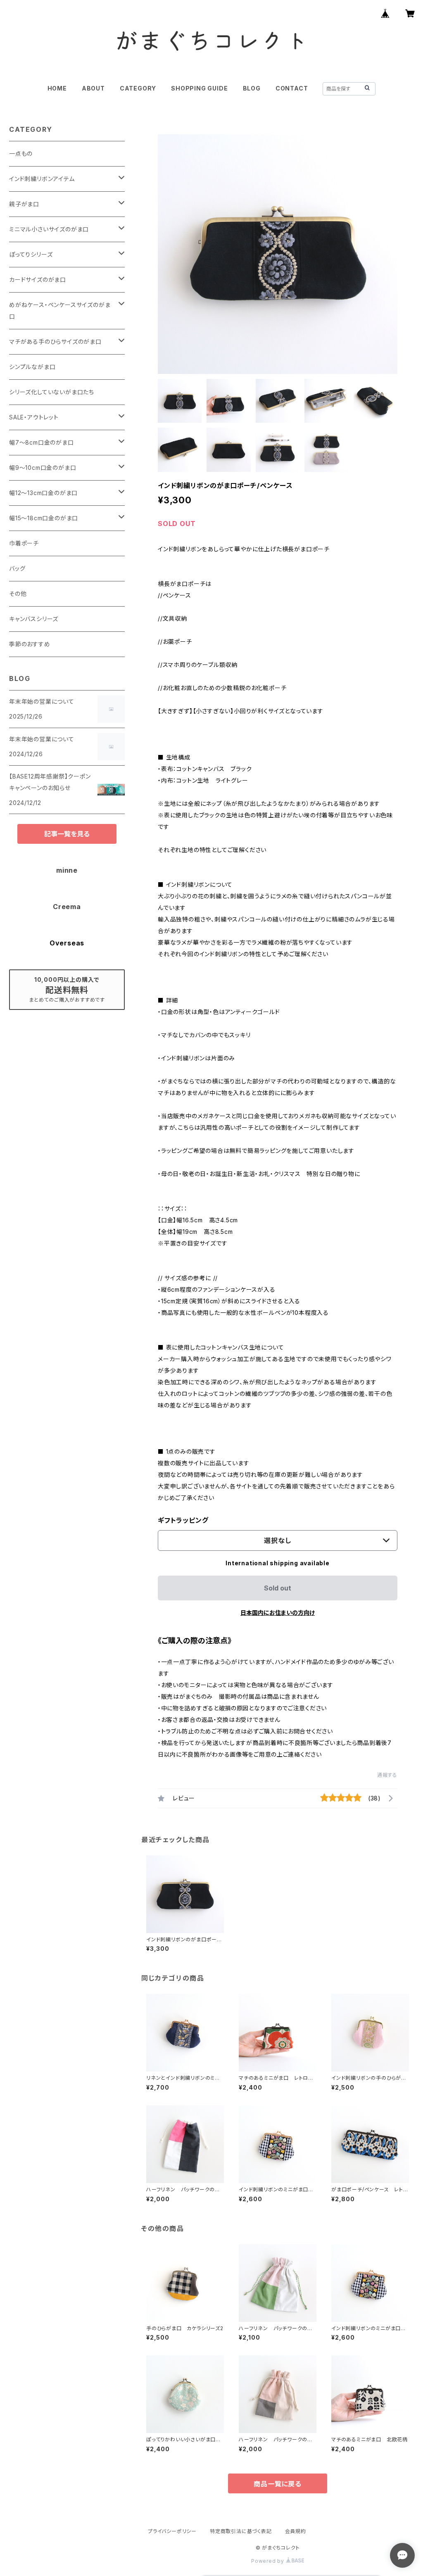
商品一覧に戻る (278, 2484)
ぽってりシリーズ (31, 254)
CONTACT (292, 88)
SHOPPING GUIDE (199, 88)
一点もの (21, 154)
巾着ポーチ (24, 543)
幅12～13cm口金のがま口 (43, 493)
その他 (18, 594)
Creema (67, 907)
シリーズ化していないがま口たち (52, 392)
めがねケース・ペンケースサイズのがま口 (60, 311)
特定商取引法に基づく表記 (241, 2531)
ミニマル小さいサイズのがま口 (49, 229)
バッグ (17, 568)
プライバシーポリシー (172, 2531)
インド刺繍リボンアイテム (42, 179)
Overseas (67, 943)
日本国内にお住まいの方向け (278, 1613)
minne (67, 870)
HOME (57, 88)
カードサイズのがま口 (38, 280)
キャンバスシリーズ (34, 619)
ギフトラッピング (183, 1520)
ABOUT (93, 88)
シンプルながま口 (32, 367)
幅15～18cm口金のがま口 (44, 518)
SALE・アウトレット (34, 417)
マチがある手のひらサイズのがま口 (55, 342)
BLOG (252, 88)
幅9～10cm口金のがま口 (43, 468)
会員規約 (296, 2531)
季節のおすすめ (30, 644)
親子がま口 (24, 204)
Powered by (269, 2561)
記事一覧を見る (67, 834)
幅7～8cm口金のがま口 (42, 442)
